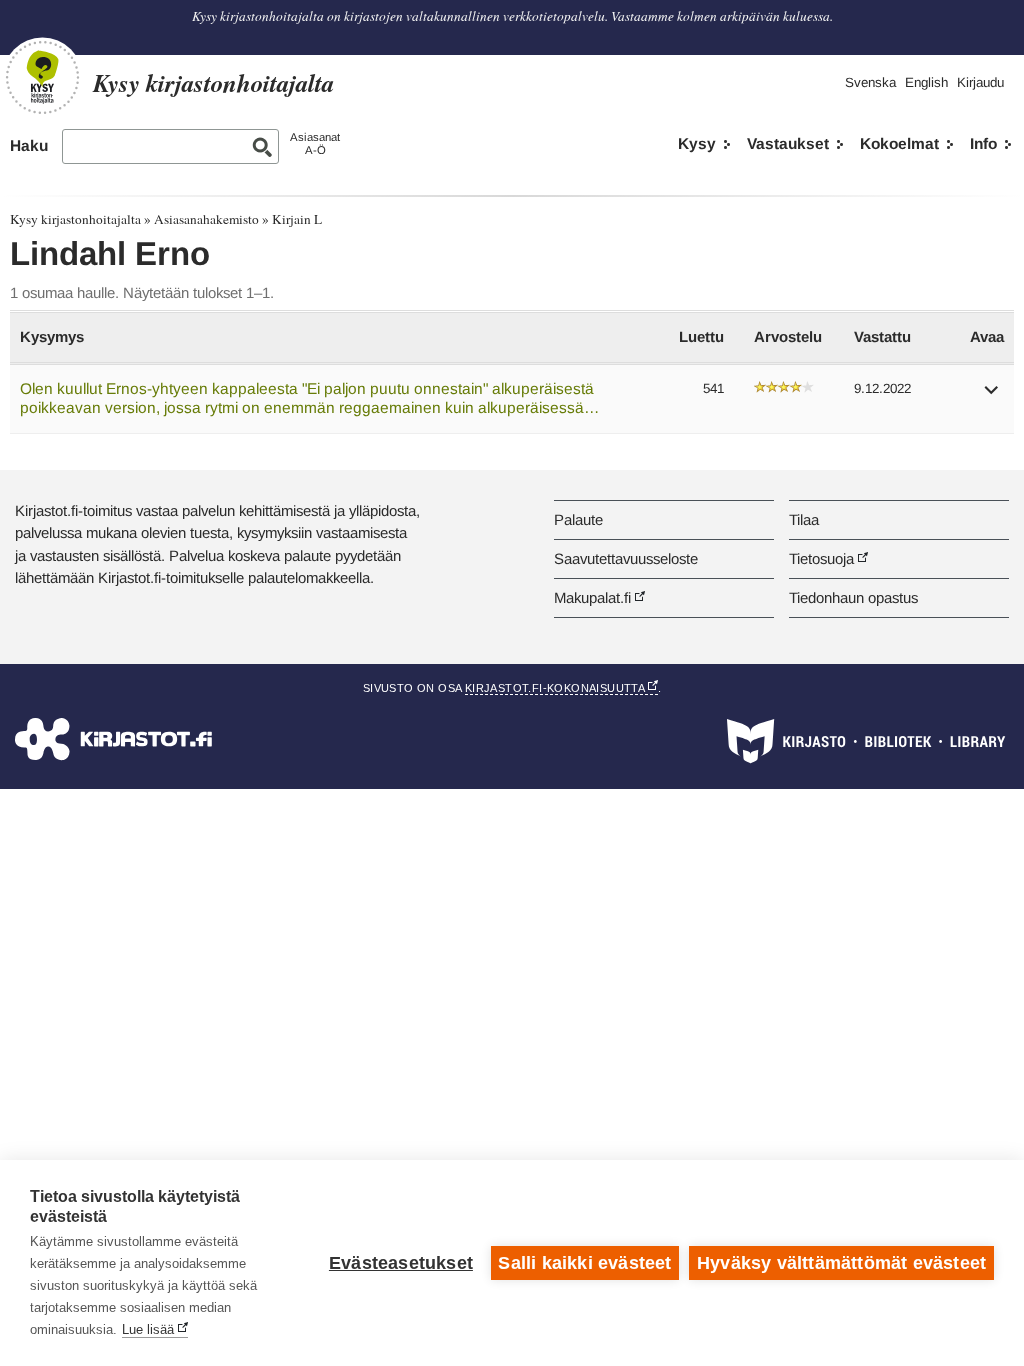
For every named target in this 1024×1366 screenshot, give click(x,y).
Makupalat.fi (592, 597)
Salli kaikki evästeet (584, 1263)
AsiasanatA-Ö (315, 143)
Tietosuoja (821, 558)
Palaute (578, 519)
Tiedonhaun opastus (853, 597)
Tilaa (804, 519)
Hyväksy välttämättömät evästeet (841, 1263)
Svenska (870, 82)
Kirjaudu (980, 82)
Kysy (697, 143)
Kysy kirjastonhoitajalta (75, 219)
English (926, 82)
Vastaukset (788, 143)
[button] (992, 396)
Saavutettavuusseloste (626, 558)
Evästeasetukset (401, 1263)
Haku (29, 145)
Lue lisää (148, 1329)
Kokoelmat (899, 143)
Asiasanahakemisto (206, 219)
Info (983, 143)
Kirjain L (297, 219)
